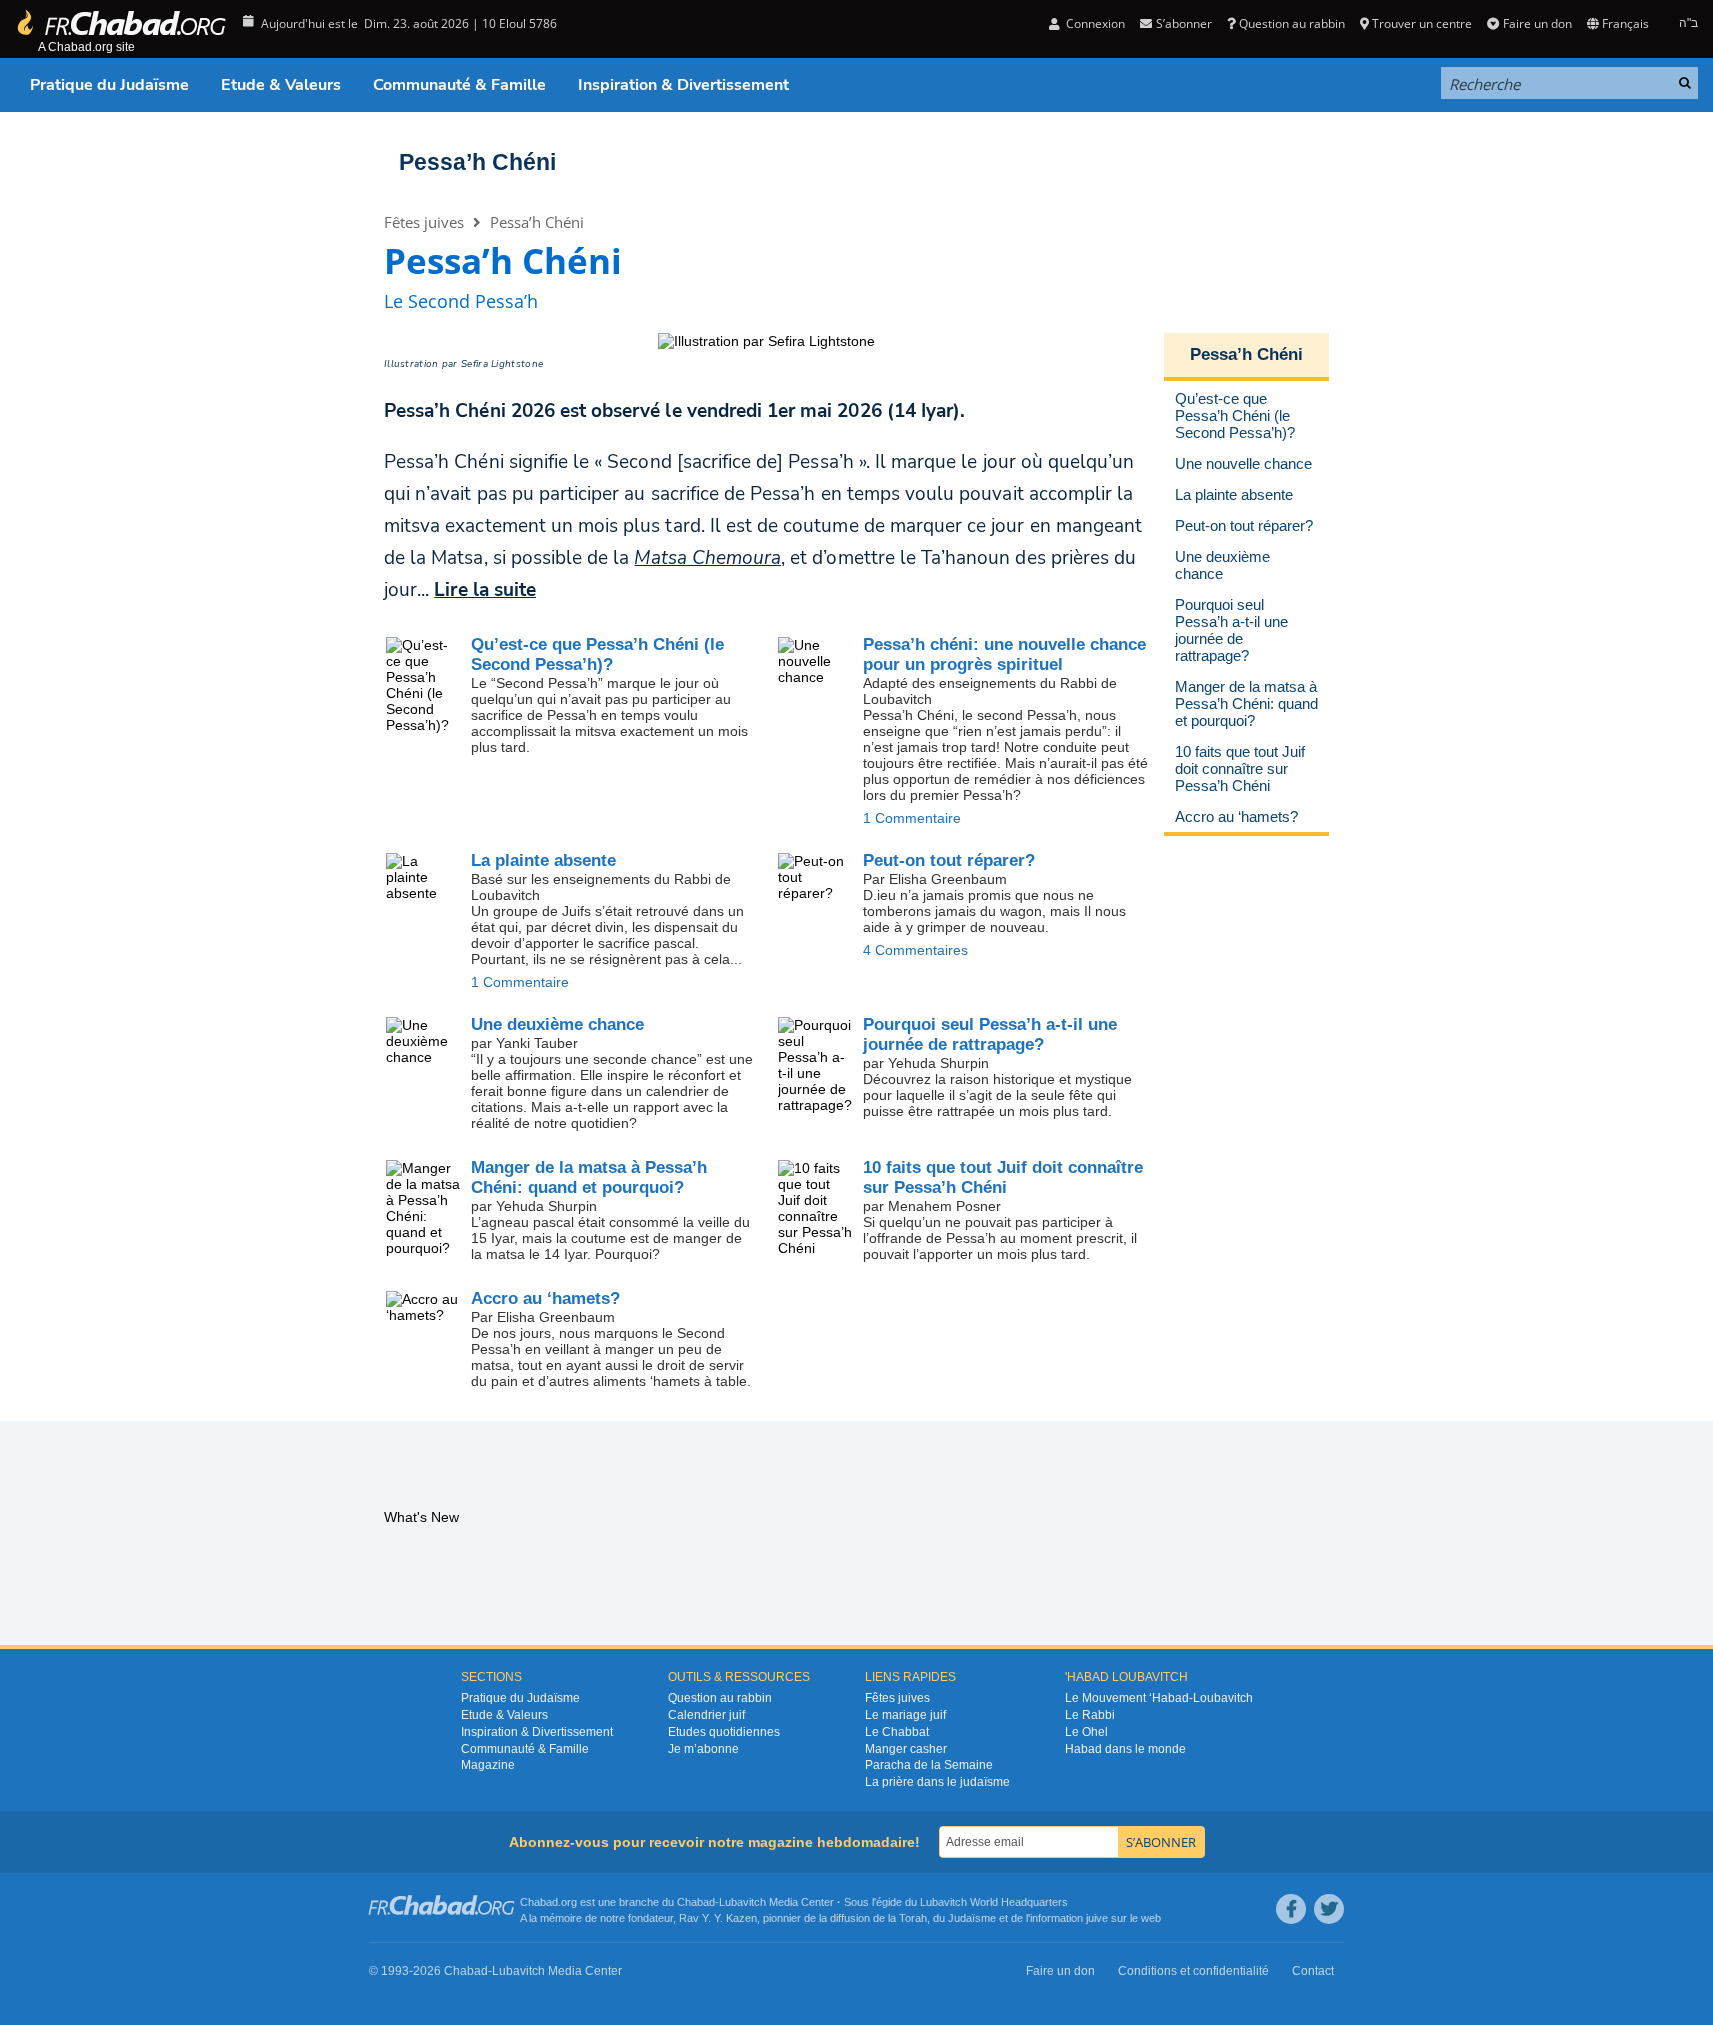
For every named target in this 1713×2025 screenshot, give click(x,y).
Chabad (696, 1902)
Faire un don (1537, 23)
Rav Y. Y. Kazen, (719, 1918)
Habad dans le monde (1125, 1749)
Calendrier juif (706, 1715)
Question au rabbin (1292, 23)
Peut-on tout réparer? (949, 860)
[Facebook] (1291, 1909)
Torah (913, 1918)
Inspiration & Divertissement (683, 85)
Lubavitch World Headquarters (994, 1902)
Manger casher (906, 1749)
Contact (1313, 1971)
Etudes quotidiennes (724, 1732)
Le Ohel (1086, 1732)
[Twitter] (1329, 1909)
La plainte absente (543, 860)
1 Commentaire (912, 818)
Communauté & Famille (459, 85)
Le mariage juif (905, 1715)
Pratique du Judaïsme (109, 85)
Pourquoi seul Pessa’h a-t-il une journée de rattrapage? (990, 1034)
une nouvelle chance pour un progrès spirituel (1004, 654)
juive (1097, 1918)
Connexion (1094, 23)
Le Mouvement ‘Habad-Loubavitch (1159, 1698)
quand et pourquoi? (589, 1177)
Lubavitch (742, 1902)
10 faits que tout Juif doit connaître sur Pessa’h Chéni (1003, 1177)
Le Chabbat (897, 1732)
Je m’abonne (703, 1749)
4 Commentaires (915, 950)
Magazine (488, 1765)
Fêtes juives (424, 222)
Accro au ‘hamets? (545, 1298)
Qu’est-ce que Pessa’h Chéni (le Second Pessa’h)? (597, 654)
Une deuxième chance (557, 1024)
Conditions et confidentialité (1193, 1971)
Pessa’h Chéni (477, 162)
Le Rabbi (1090, 1715)
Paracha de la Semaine (929, 1765)
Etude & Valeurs (281, 85)
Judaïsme (972, 1918)
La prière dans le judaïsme (937, 1782)
